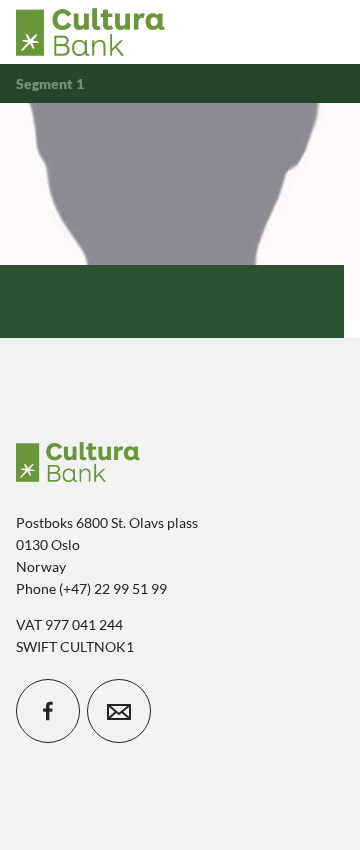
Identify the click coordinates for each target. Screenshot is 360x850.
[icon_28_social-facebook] (48, 711)
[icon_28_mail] (119, 711)
